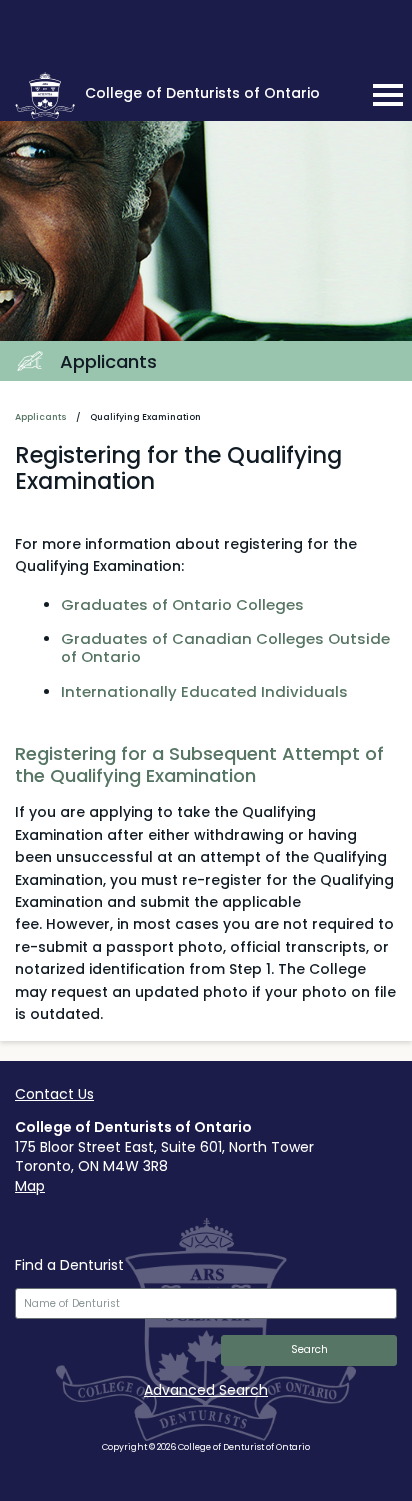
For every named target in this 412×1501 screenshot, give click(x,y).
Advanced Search (206, 1390)
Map (30, 1186)
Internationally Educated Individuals (204, 691)
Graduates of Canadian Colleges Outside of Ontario (225, 647)
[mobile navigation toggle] (388, 95)
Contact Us (54, 1094)
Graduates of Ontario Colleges (182, 604)
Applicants (41, 417)
